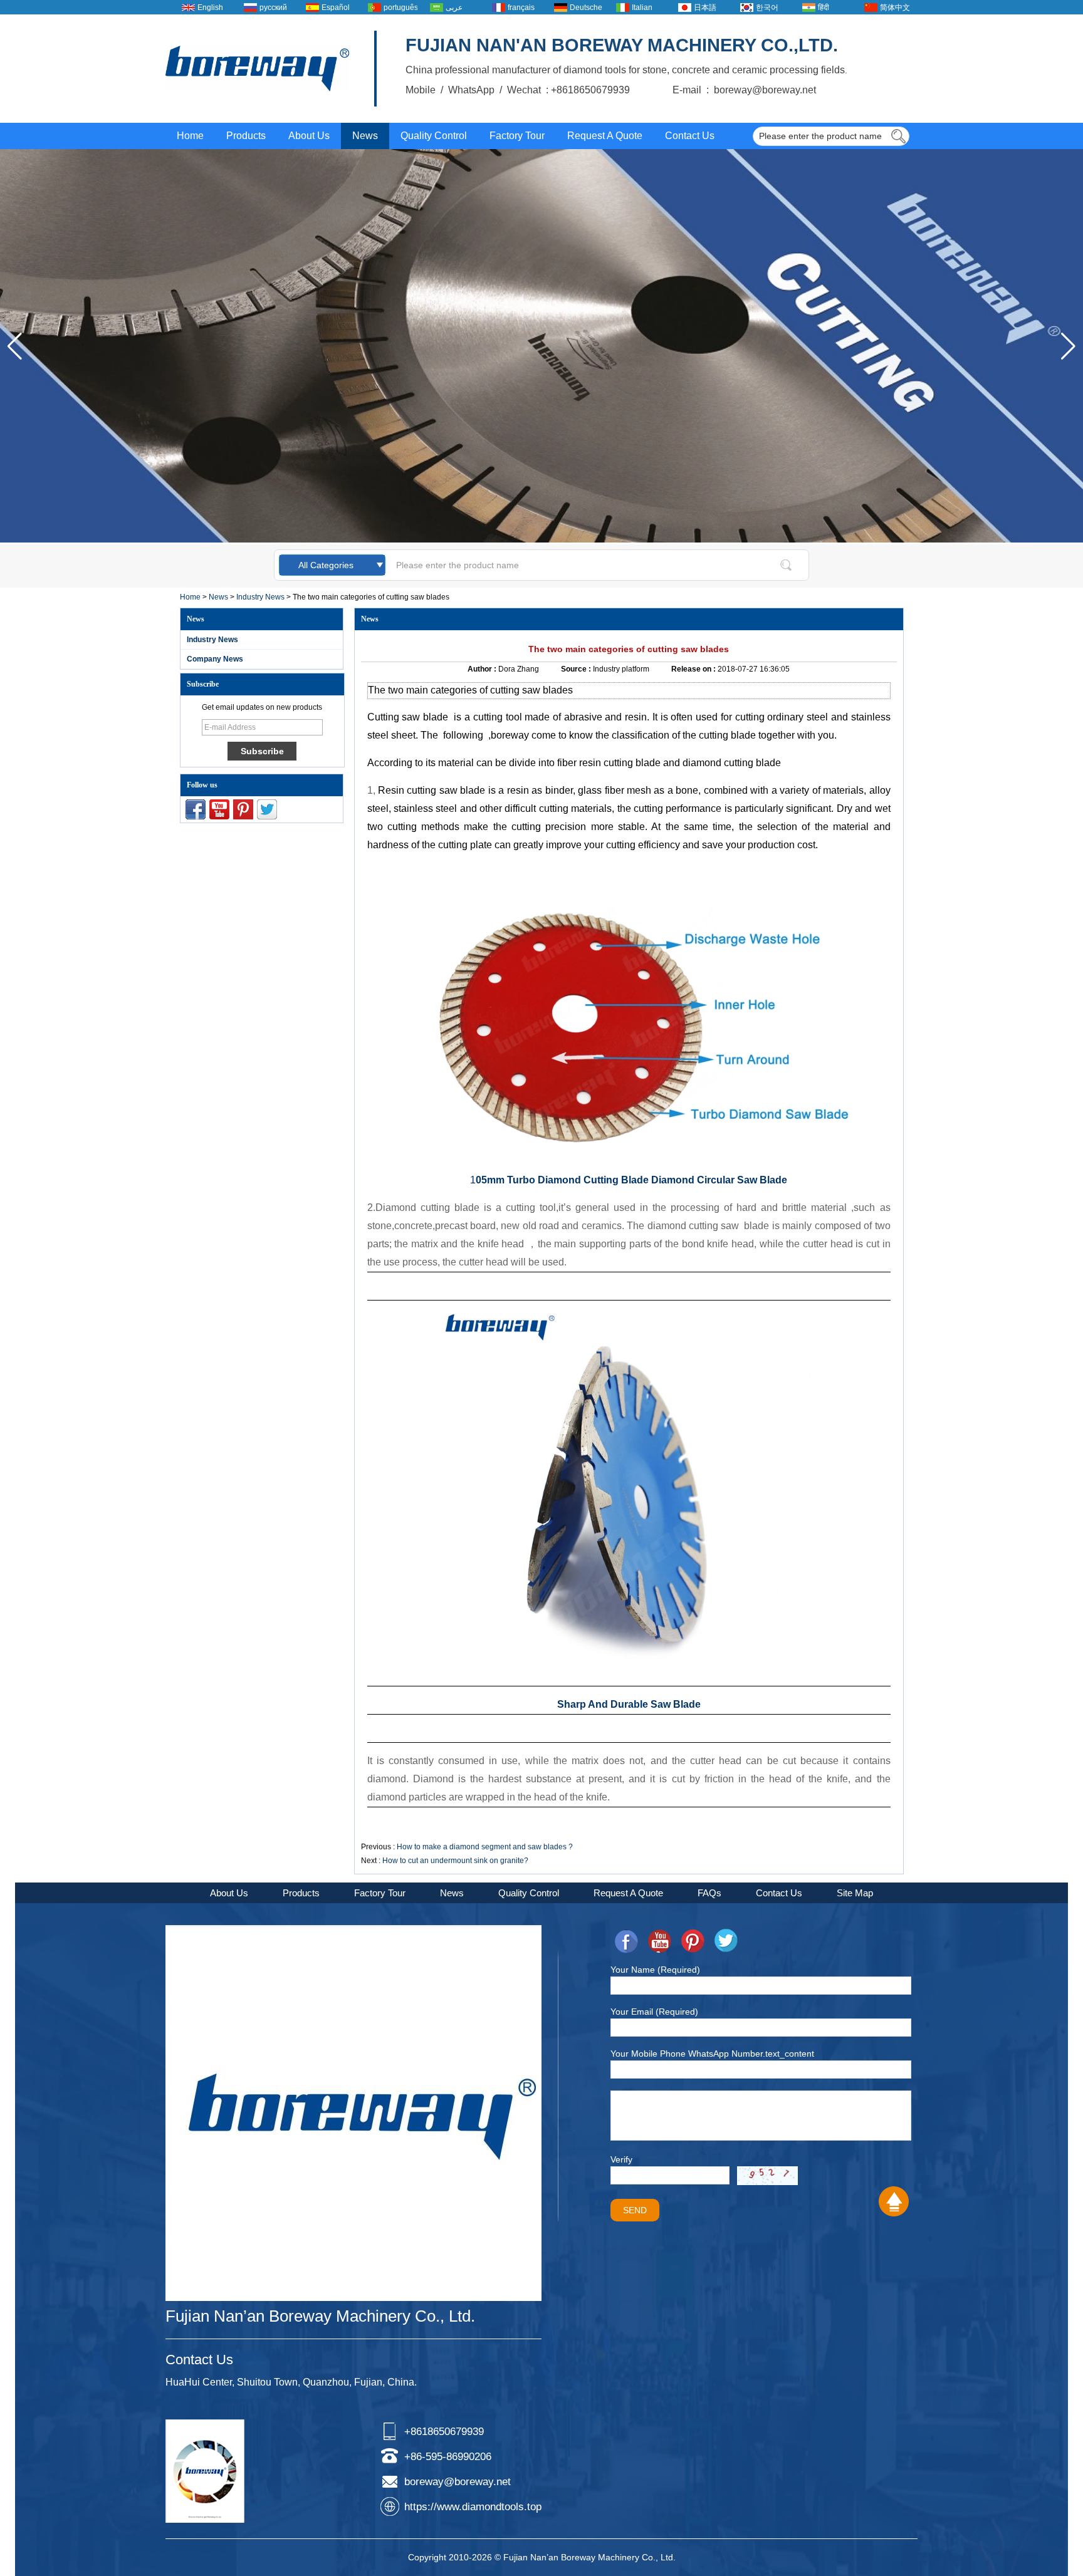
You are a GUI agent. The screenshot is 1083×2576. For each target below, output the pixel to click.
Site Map (855, 1893)
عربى (454, 8)
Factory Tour (517, 136)
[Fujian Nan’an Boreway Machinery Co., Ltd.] (257, 69)
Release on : (694, 669)
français (521, 8)
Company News (215, 659)
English (210, 8)
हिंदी (824, 8)
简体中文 (895, 8)
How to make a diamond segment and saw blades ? (485, 1847)
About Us (309, 136)
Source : (577, 669)
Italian (642, 8)
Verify (621, 2159)
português (400, 8)
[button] (1068, 346)
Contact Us (690, 136)
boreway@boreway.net (458, 2482)
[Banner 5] (541, 540)
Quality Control (434, 136)
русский (273, 8)
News (365, 136)
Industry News (260, 597)
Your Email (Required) (654, 2012)
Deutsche (586, 8)
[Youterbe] (219, 809)
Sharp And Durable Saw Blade (629, 1704)
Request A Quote (605, 136)
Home (190, 136)
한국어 (767, 8)
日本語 (705, 8)
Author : (483, 669)
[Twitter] (267, 809)
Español (336, 8)
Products (246, 136)
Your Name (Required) (655, 1970)
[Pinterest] (243, 809)
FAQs (709, 1893)
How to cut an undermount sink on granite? (455, 1861)
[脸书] (196, 809)
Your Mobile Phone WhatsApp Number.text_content (712, 2054)
